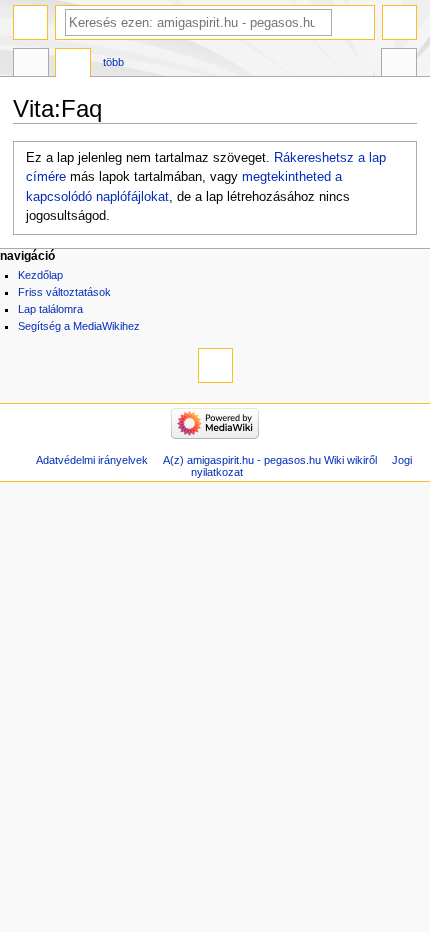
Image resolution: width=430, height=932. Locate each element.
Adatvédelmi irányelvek (92, 460)
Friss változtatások (64, 292)
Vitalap (73, 65)
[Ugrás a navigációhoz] (30, 22)
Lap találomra (50, 309)
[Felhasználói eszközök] (399, 22)
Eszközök (399, 65)
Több (113, 62)
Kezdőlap (40, 275)
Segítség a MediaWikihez (79, 326)
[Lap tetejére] (215, 365)
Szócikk (31, 65)
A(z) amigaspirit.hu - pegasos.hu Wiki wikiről (270, 460)
